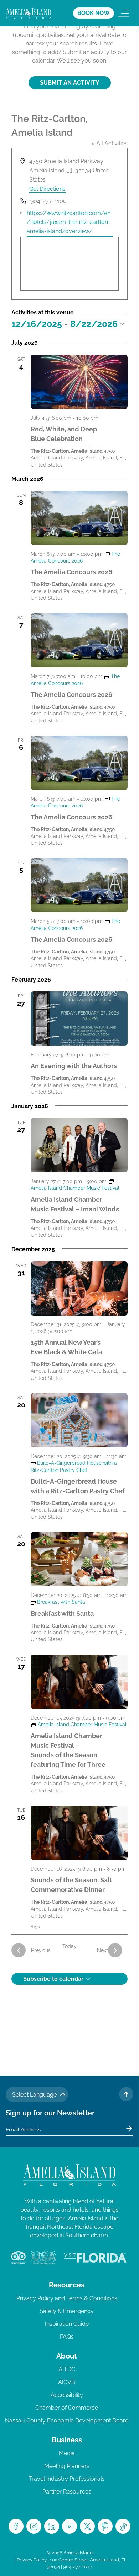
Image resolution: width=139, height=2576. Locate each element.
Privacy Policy (32, 2560)
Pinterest (105, 2526)
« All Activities (110, 143)
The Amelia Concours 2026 (71, 572)
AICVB (67, 2382)
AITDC (67, 2369)
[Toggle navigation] (124, 13)
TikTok (123, 2526)
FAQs (67, 2337)
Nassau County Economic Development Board (67, 2421)
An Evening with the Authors (74, 1066)
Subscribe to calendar (53, 1979)
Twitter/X (87, 2526)
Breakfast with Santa (62, 1614)
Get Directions (47, 189)
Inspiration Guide (67, 2324)
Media (67, 2453)
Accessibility (67, 2395)
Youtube (69, 2526)
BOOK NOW (94, 13)
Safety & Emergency (67, 2311)
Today (69, 1946)
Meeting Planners (67, 2466)
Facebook (16, 2526)
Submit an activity (70, 83)
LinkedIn (52, 2526)
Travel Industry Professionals (67, 2479)
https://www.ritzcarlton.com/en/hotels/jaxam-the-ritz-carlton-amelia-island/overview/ (69, 222)
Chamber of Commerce (67, 2408)
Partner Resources (67, 2492)
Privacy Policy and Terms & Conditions (67, 2298)
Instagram (34, 2526)
